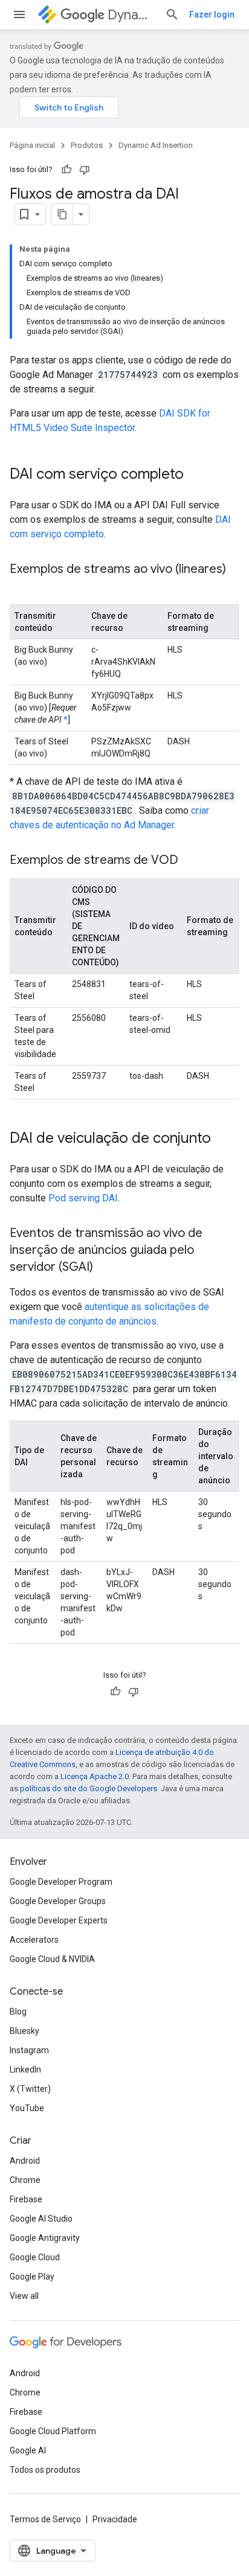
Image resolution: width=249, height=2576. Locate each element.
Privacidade (115, 2519)
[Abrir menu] (19, 14)
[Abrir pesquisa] (172, 14)
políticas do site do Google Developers (89, 1788)
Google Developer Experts (59, 1920)
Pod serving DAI (83, 1198)
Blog (18, 2012)
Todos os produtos (45, 2470)
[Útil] (66, 170)
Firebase (26, 2199)
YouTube (27, 2108)
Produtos (87, 145)
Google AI (28, 2450)
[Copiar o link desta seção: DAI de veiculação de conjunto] (223, 1139)
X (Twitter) (30, 2089)
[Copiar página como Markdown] (62, 214)
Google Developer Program (61, 1882)
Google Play (32, 2277)
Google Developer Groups (58, 1901)
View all (24, 2296)
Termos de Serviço (45, 2519)
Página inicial (32, 145)
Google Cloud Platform (53, 2431)
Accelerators (34, 1940)
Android (25, 2161)
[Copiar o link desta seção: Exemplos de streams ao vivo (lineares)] (22, 587)
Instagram (29, 2050)
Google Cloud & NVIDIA (52, 1959)
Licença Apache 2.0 (95, 1776)
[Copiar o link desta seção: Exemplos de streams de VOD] (190, 861)
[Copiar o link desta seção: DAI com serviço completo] (196, 475)
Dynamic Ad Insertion (131, 15)
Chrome (25, 2180)
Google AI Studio (41, 2219)
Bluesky (24, 2031)
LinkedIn (25, 2069)
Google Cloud (35, 2257)
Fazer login (212, 14)
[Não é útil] (85, 170)
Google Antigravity (45, 2238)
